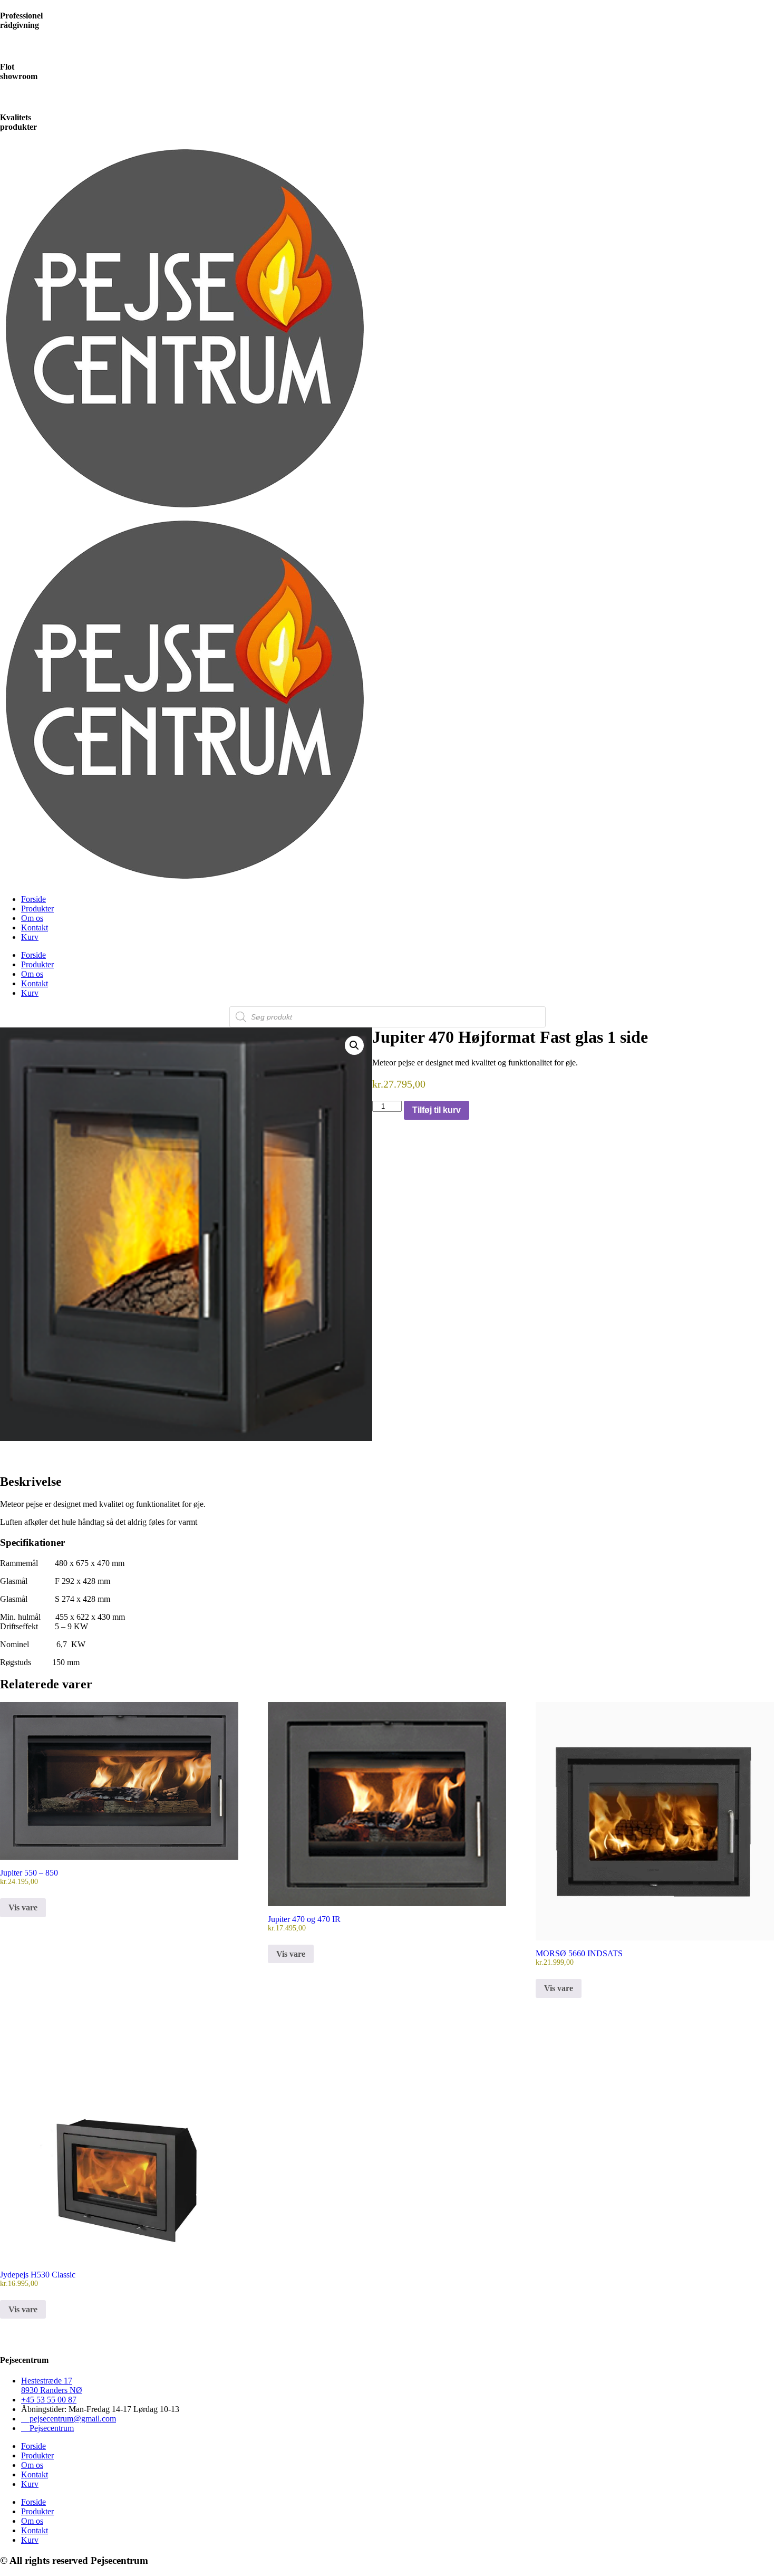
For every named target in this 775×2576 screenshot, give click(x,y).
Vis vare (23, 1907)
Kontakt (35, 927)
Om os (32, 918)
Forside (33, 899)
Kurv (30, 937)
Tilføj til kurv (437, 1110)
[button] (354, 1045)
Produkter (37, 909)
